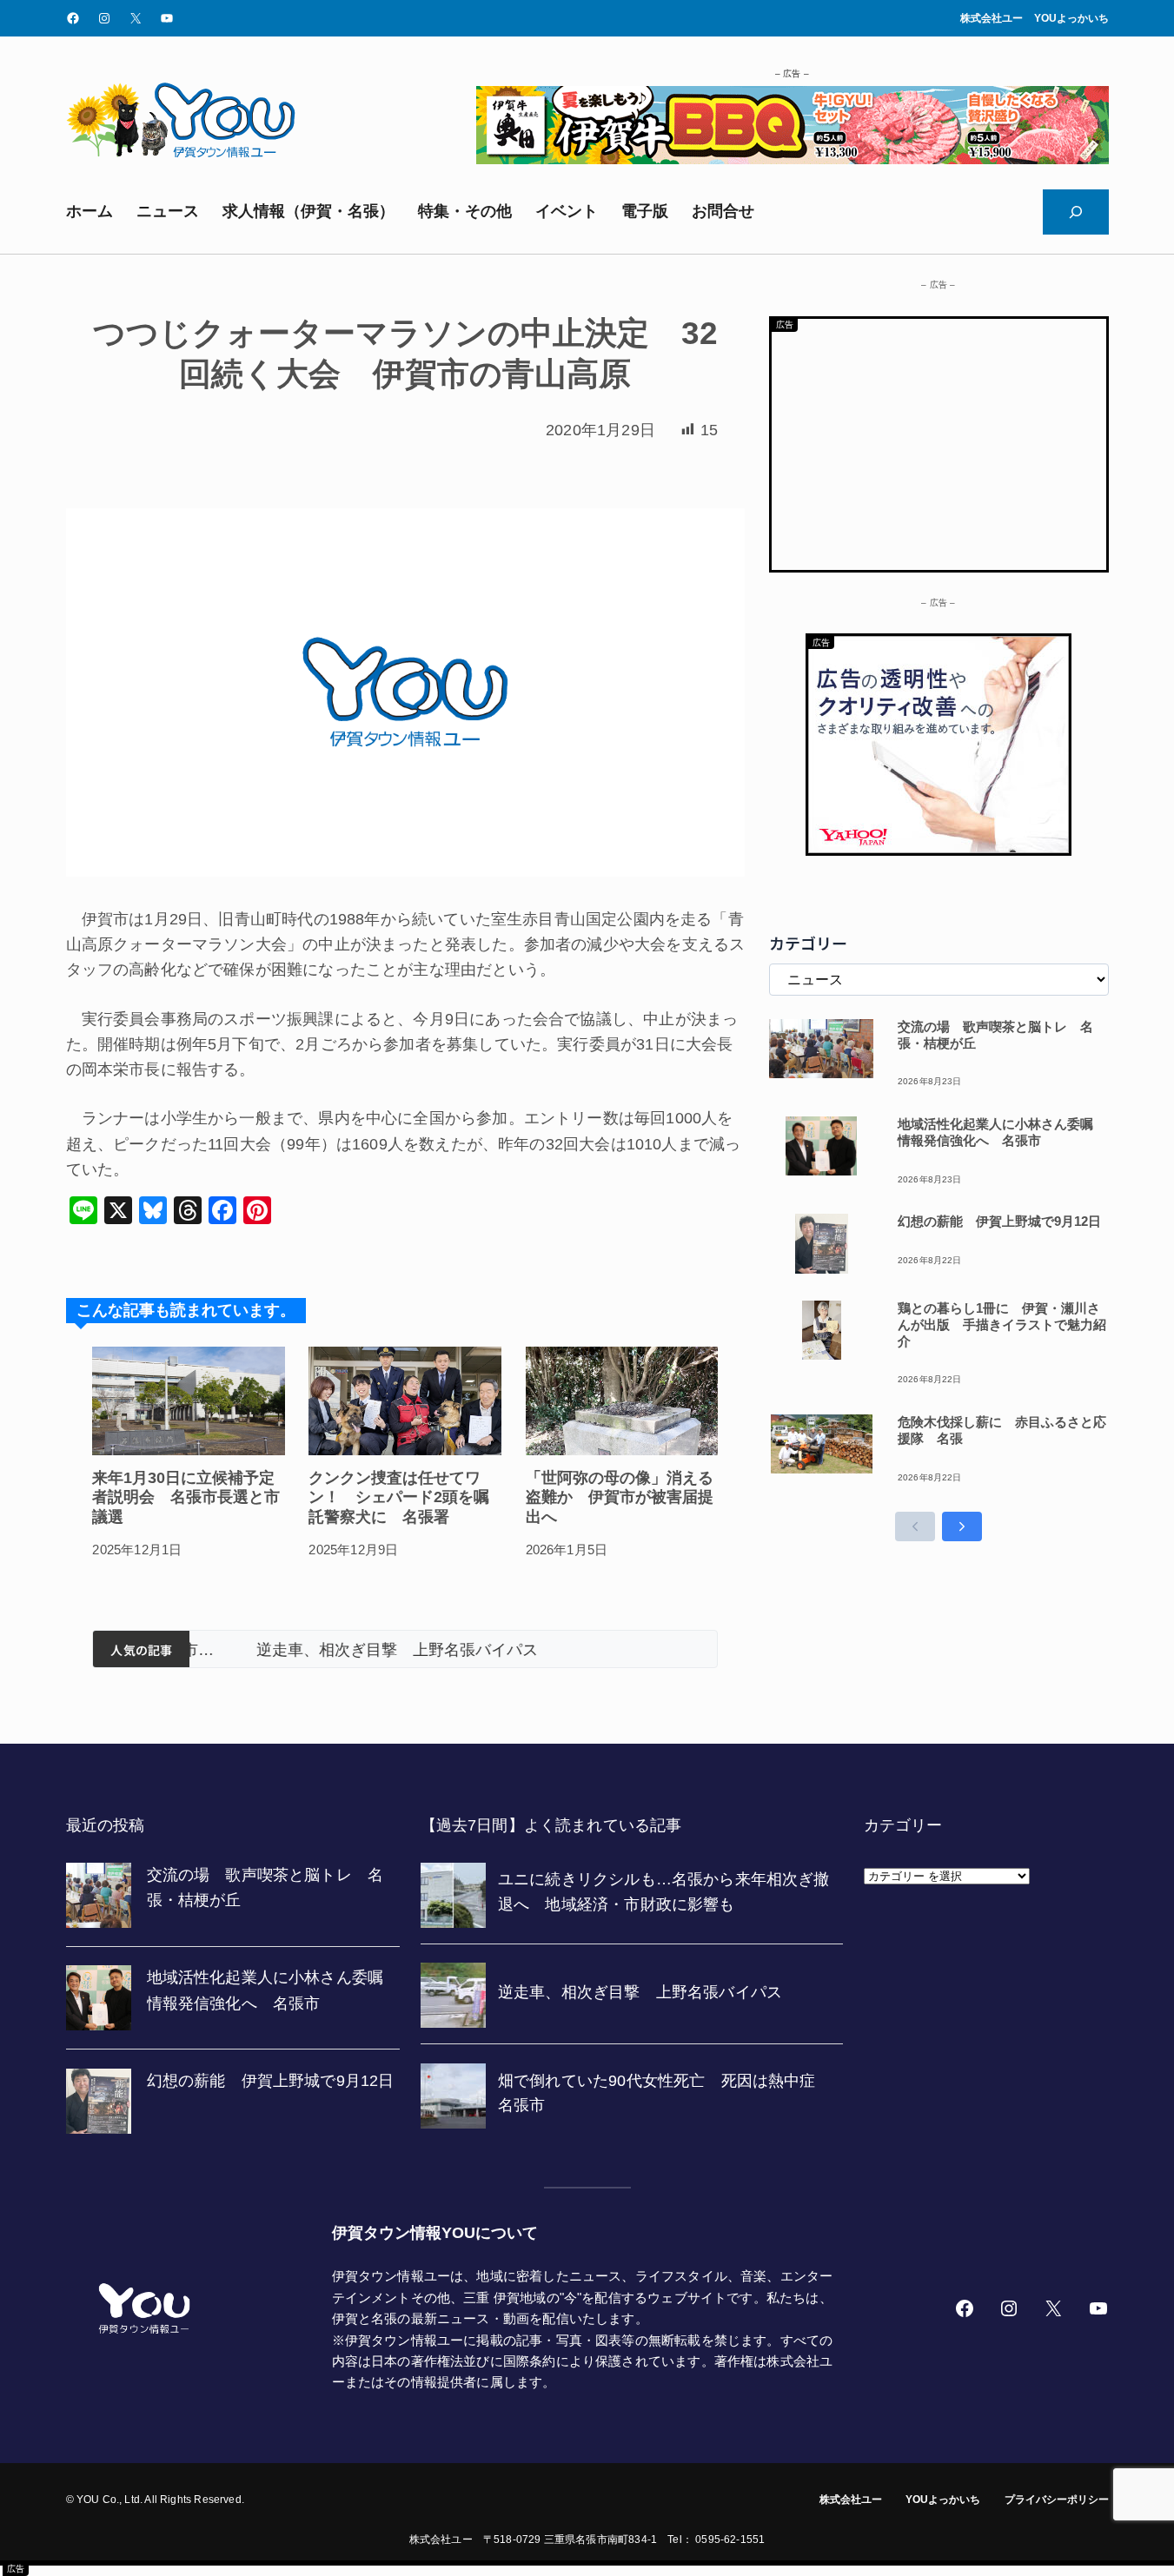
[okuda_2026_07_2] (793, 159)
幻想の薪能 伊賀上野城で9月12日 (999, 1221)
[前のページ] (915, 1526)
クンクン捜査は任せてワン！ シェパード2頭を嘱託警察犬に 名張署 (399, 1497)
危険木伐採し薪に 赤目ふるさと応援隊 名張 (1002, 1430)
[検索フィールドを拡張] (1076, 212)
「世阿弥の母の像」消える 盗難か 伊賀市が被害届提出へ (622, 1497)
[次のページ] (962, 1526)
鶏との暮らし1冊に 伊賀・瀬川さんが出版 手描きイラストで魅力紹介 (1002, 1324)
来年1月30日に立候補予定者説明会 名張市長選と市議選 (186, 1497)
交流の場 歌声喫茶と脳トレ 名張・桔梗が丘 (995, 1035)
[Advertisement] (939, 440)
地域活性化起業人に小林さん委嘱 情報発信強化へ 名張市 (1002, 1132)
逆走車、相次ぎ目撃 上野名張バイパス (344, 1650)
